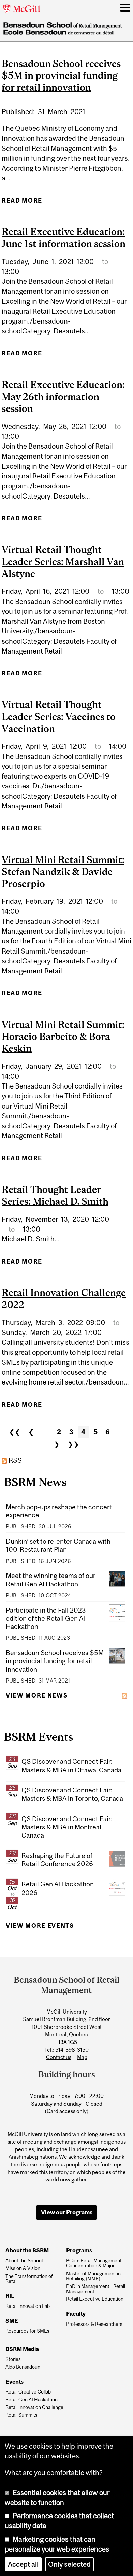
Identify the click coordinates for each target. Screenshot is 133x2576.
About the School (24, 2261)
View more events (40, 1926)
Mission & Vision (23, 2269)
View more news (37, 1695)
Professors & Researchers (94, 2324)
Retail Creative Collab (28, 2392)
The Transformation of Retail (29, 2279)
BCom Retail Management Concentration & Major (94, 2263)
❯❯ (73, 1444)
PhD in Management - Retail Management (96, 2289)
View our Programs (67, 2212)
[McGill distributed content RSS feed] (124, 1695)
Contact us (59, 2057)
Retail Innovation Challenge (34, 2408)
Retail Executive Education (95, 2299)
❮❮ (15, 1432)
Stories (13, 2359)
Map (82, 2057)
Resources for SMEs (27, 2331)
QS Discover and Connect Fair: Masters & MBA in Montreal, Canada (67, 1827)
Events (14, 2382)
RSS (14, 1460)
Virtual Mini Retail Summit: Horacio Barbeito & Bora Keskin (63, 1036)
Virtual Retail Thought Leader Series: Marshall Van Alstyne (63, 561)
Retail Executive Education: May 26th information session (63, 396)
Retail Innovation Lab (28, 2306)
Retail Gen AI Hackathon (32, 2400)
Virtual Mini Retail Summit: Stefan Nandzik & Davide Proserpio (63, 872)
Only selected (69, 2564)
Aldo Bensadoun (23, 2367)
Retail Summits (21, 2415)
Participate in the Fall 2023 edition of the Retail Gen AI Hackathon (46, 1618)
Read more (22, 203)
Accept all (23, 2564)
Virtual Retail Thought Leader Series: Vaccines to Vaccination (59, 716)
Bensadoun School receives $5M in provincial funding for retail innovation (61, 75)
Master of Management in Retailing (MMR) (93, 2276)
